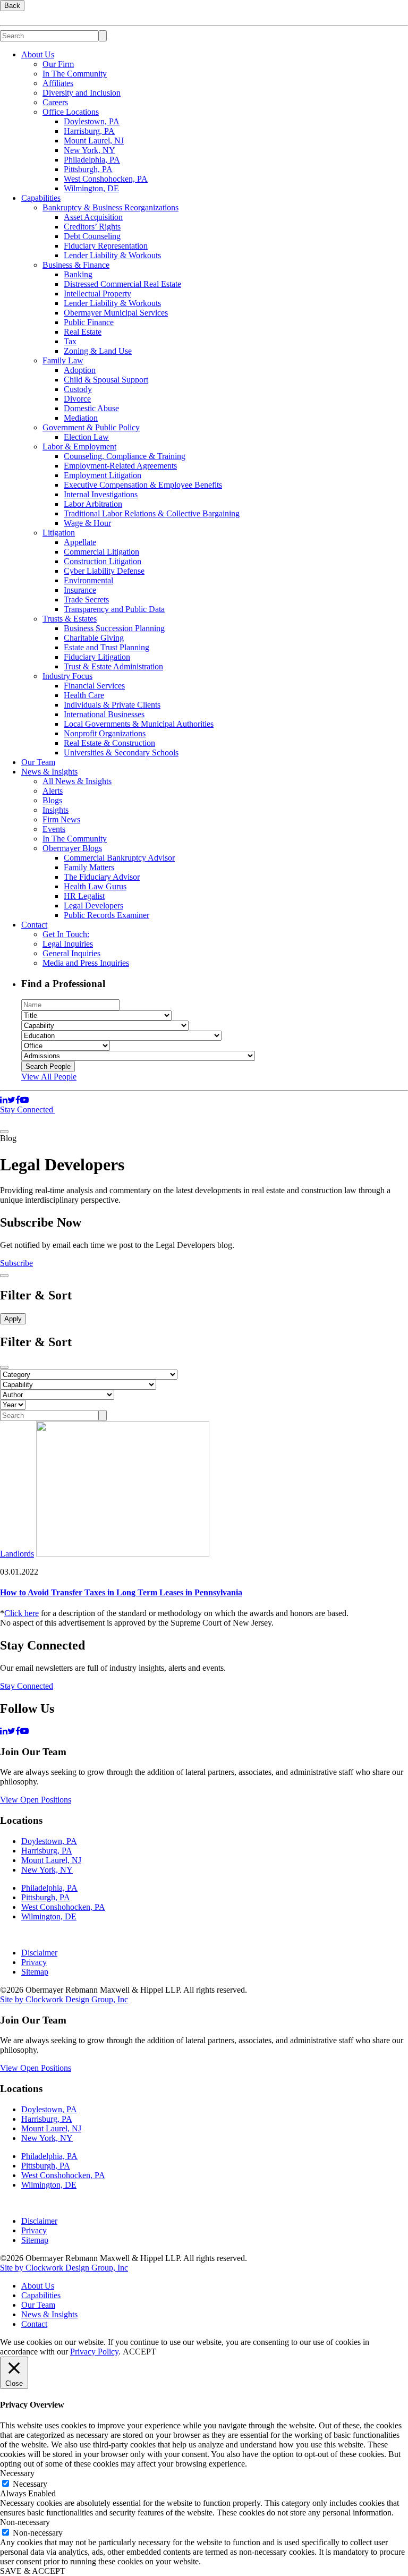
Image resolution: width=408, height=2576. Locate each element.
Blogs (52, 800)
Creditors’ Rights (92, 227)
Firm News (61, 819)
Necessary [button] (17, 2473)
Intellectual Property (97, 294)
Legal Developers (93, 906)
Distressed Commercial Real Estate (122, 284)
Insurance (80, 590)
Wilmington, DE (91, 188)
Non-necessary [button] (25, 2522)
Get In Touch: (66, 934)
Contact (34, 925)
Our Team (38, 762)
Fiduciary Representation (106, 246)
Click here (22, 1613)
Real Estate (83, 332)
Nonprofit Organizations (105, 733)
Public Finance (89, 322)
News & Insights (49, 772)
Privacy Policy (94, 2352)
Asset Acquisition (93, 217)
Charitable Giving (94, 638)
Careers (55, 102)
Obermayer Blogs (72, 848)
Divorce (77, 399)
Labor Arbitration (93, 504)
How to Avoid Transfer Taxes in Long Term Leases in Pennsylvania (121, 1592)
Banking (78, 274)
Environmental (88, 580)
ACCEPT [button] (139, 2352)
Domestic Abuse (91, 408)
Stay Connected (28, 1110)
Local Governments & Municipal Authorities (139, 724)
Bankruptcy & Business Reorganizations (110, 207)
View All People (49, 1077)
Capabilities (41, 198)
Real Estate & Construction (109, 743)
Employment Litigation (103, 475)
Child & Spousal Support (106, 380)
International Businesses (104, 714)
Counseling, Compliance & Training (125, 456)
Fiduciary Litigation (97, 657)
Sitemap (35, 1972)
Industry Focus (67, 676)
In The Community (75, 74)
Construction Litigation (103, 561)
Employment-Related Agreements (120, 466)
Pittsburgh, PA (88, 169)
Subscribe (16, 1263)
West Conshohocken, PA (106, 179)
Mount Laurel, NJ (94, 141)
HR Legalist (84, 896)
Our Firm (58, 64)
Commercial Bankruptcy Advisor (119, 858)
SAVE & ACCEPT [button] (33, 2571)
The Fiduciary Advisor (102, 877)
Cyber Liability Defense (104, 571)
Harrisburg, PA (89, 131)
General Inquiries (71, 953)
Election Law (86, 437)
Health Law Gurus (95, 886)
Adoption (80, 370)
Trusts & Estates (70, 619)
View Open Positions (36, 1800)
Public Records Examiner (107, 915)
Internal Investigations (101, 494)
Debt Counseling (92, 236)
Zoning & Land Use (98, 351)
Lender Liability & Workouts (112, 255)
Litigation (59, 533)
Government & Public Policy (91, 427)
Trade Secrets (86, 600)
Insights (56, 810)
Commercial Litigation (101, 552)
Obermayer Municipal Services (116, 313)
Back (12, 6)
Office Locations (71, 112)
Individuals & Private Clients (112, 705)
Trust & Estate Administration (113, 666)
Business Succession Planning (114, 628)
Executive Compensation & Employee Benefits (143, 485)
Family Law (63, 360)
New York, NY (90, 150)
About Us (38, 54)
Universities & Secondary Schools (121, 753)
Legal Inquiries (68, 944)
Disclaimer (39, 1953)
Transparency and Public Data (114, 609)
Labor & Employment (79, 447)
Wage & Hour (87, 523)
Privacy (34, 1962)
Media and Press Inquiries (86, 963)
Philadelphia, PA (92, 160)
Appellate (80, 542)
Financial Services (94, 686)
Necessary (30, 2484)
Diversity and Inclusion (82, 93)
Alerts (53, 791)
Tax (70, 341)
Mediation (81, 418)
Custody (78, 389)
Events (54, 829)
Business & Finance (76, 265)
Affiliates (58, 83)
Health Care (84, 695)
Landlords (17, 1554)
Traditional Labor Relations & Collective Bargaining (152, 513)
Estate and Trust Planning (107, 647)
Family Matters (89, 867)
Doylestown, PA (92, 121)
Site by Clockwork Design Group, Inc (64, 1999)
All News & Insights (77, 781)
